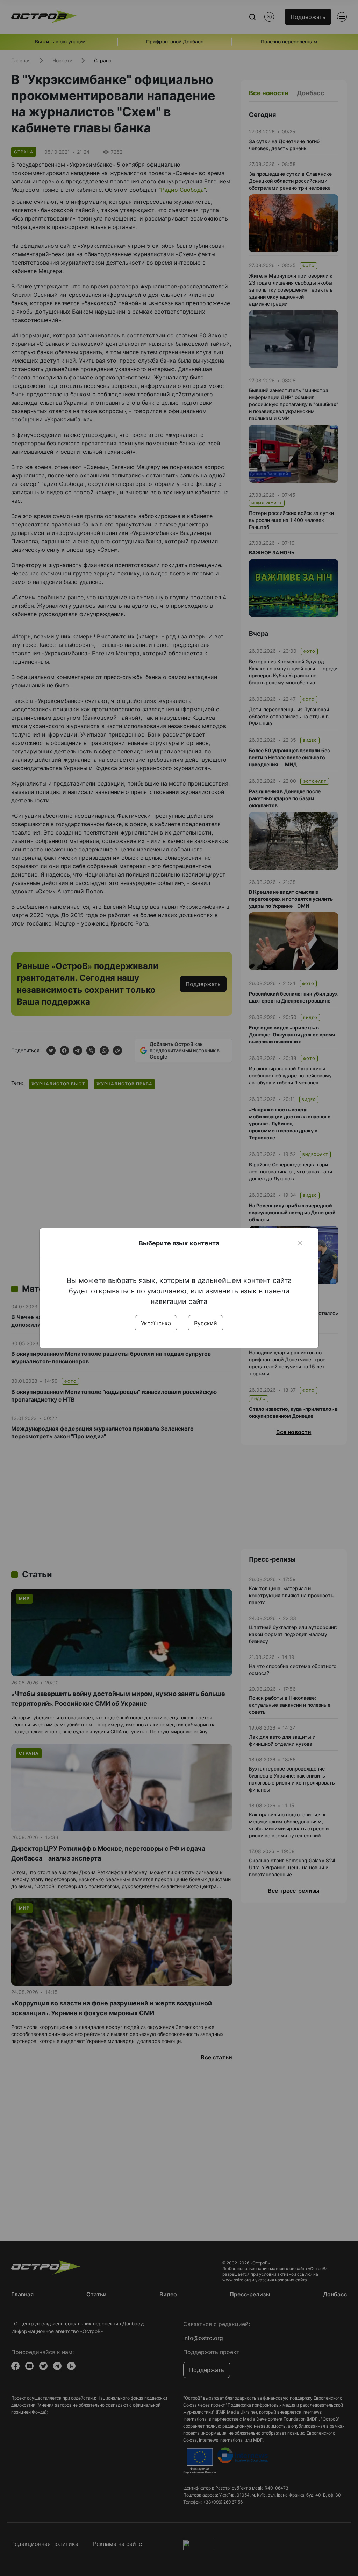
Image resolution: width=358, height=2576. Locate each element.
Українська (156, 1323)
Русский (206, 1323)
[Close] (300, 1243)
